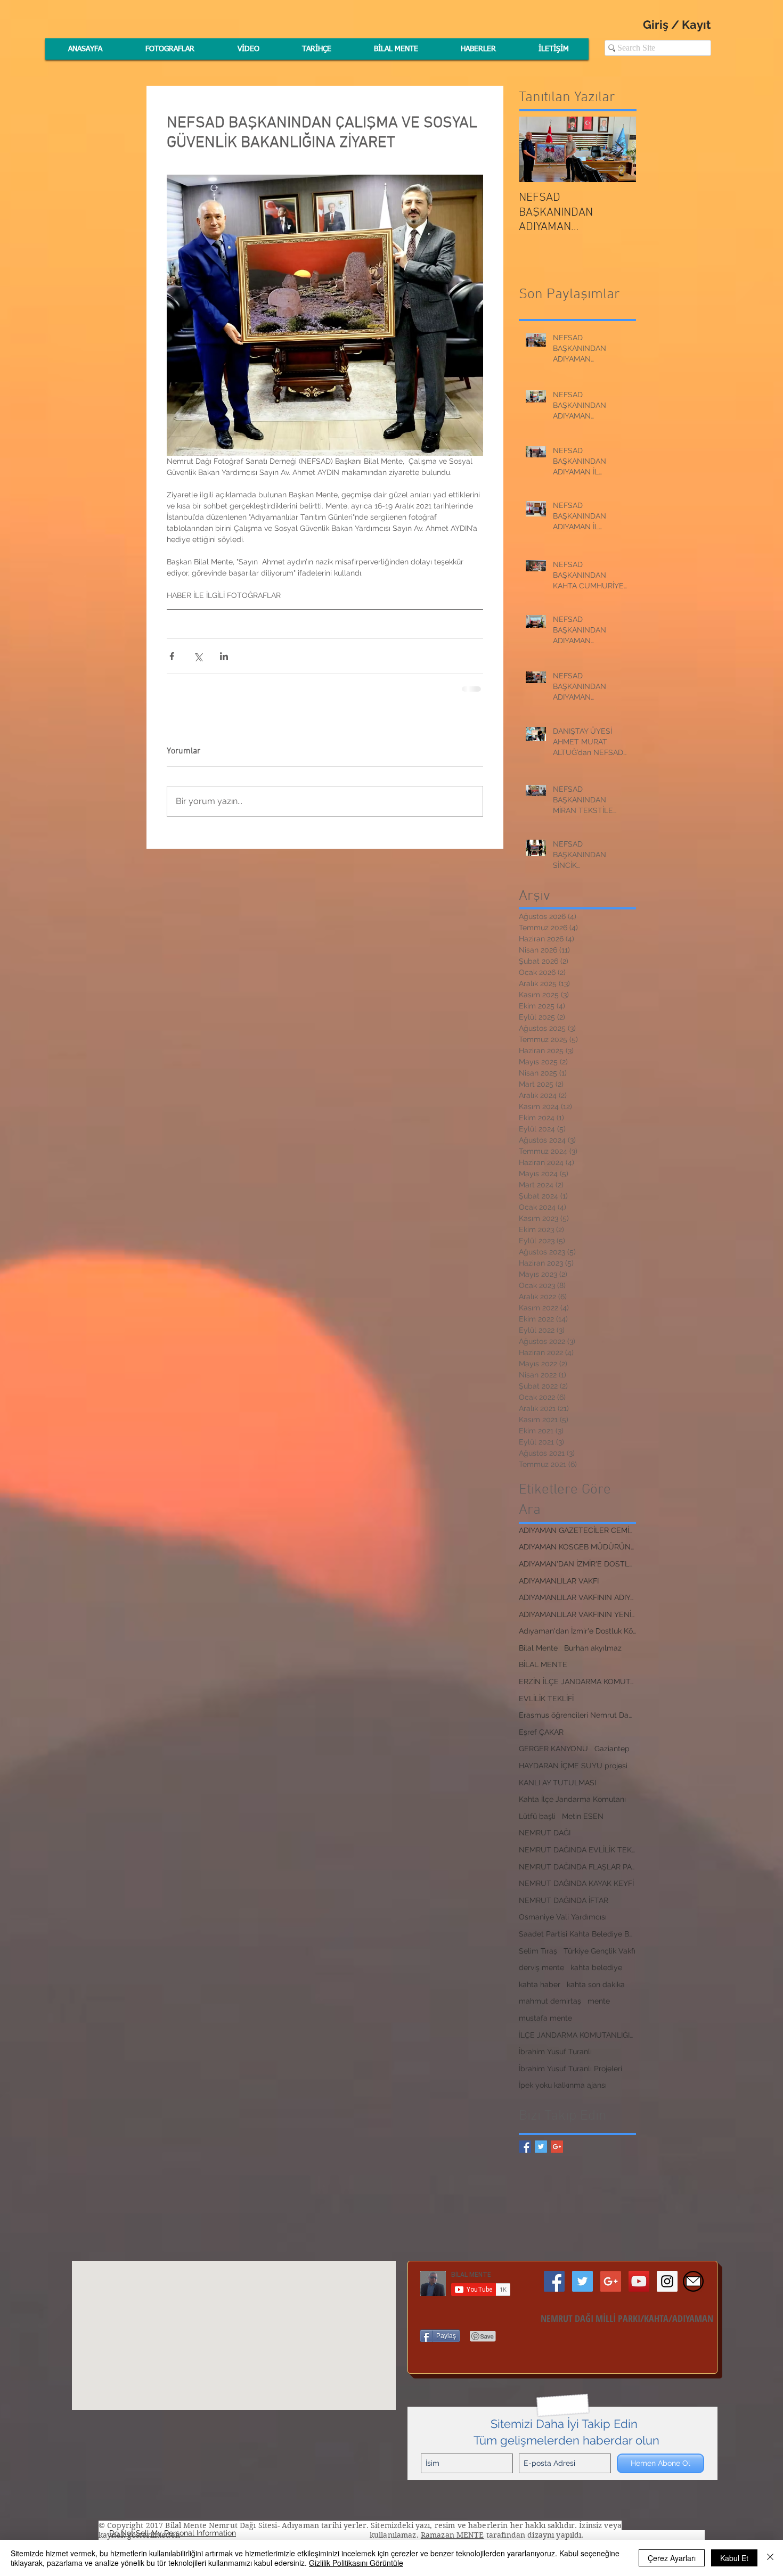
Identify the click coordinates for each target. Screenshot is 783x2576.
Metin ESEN (583, 1816)
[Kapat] (770, 2558)
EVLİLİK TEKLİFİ (546, 1699)
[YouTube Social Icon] (639, 2281)
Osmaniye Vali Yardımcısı (563, 1917)
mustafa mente (545, 2018)
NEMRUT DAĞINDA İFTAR (564, 1900)
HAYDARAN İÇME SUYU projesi (573, 1766)
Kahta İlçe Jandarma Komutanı (572, 1799)
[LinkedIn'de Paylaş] (224, 656)
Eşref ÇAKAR (541, 1732)
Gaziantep (612, 1749)
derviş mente (541, 1967)
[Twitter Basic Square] (541, 2147)
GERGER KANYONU (553, 1749)
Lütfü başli (537, 1816)
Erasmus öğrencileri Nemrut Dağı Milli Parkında (577, 1715)
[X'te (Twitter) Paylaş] (198, 656)
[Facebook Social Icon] (554, 2281)
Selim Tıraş (538, 1951)
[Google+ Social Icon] (611, 2281)
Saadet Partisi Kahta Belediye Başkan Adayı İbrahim (577, 1934)
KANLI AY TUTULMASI (557, 1783)
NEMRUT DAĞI (545, 1833)
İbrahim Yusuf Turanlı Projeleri (570, 2069)
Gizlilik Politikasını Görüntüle (356, 2563)
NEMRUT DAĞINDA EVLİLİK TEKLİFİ (577, 1850)
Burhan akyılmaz (593, 1648)
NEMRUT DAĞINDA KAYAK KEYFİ (576, 1883)
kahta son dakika (596, 1984)
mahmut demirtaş (550, 2001)
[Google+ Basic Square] (557, 2147)
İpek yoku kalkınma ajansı (563, 2085)
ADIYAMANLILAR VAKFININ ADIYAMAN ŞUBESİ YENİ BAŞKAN (577, 1597)
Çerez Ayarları (672, 2558)
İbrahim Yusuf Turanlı (555, 2052)
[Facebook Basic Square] (525, 2147)
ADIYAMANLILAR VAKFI (559, 1581)
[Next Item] (619, 149)
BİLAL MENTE (543, 1664)
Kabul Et (734, 2558)
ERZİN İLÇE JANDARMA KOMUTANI (577, 1681)
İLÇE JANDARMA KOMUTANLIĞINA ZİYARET (577, 2035)
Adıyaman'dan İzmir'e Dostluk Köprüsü (577, 1631)
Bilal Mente (538, 1648)
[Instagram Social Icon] (667, 2281)
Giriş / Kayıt (677, 24)
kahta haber (540, 1984)
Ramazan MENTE (452, 2535)
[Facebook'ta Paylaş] (172, 656)
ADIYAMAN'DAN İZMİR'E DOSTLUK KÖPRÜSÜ (577, 1564)
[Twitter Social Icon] (582, 2281)
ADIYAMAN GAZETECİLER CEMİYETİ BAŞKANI (577, 1530)
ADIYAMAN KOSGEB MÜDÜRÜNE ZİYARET (577, 1547)
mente (599, 2001)
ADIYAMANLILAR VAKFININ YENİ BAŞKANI (577, 1614)
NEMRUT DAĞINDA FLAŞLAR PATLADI (577, 1867)
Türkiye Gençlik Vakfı (600, 1951)
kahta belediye (596, 1967)
